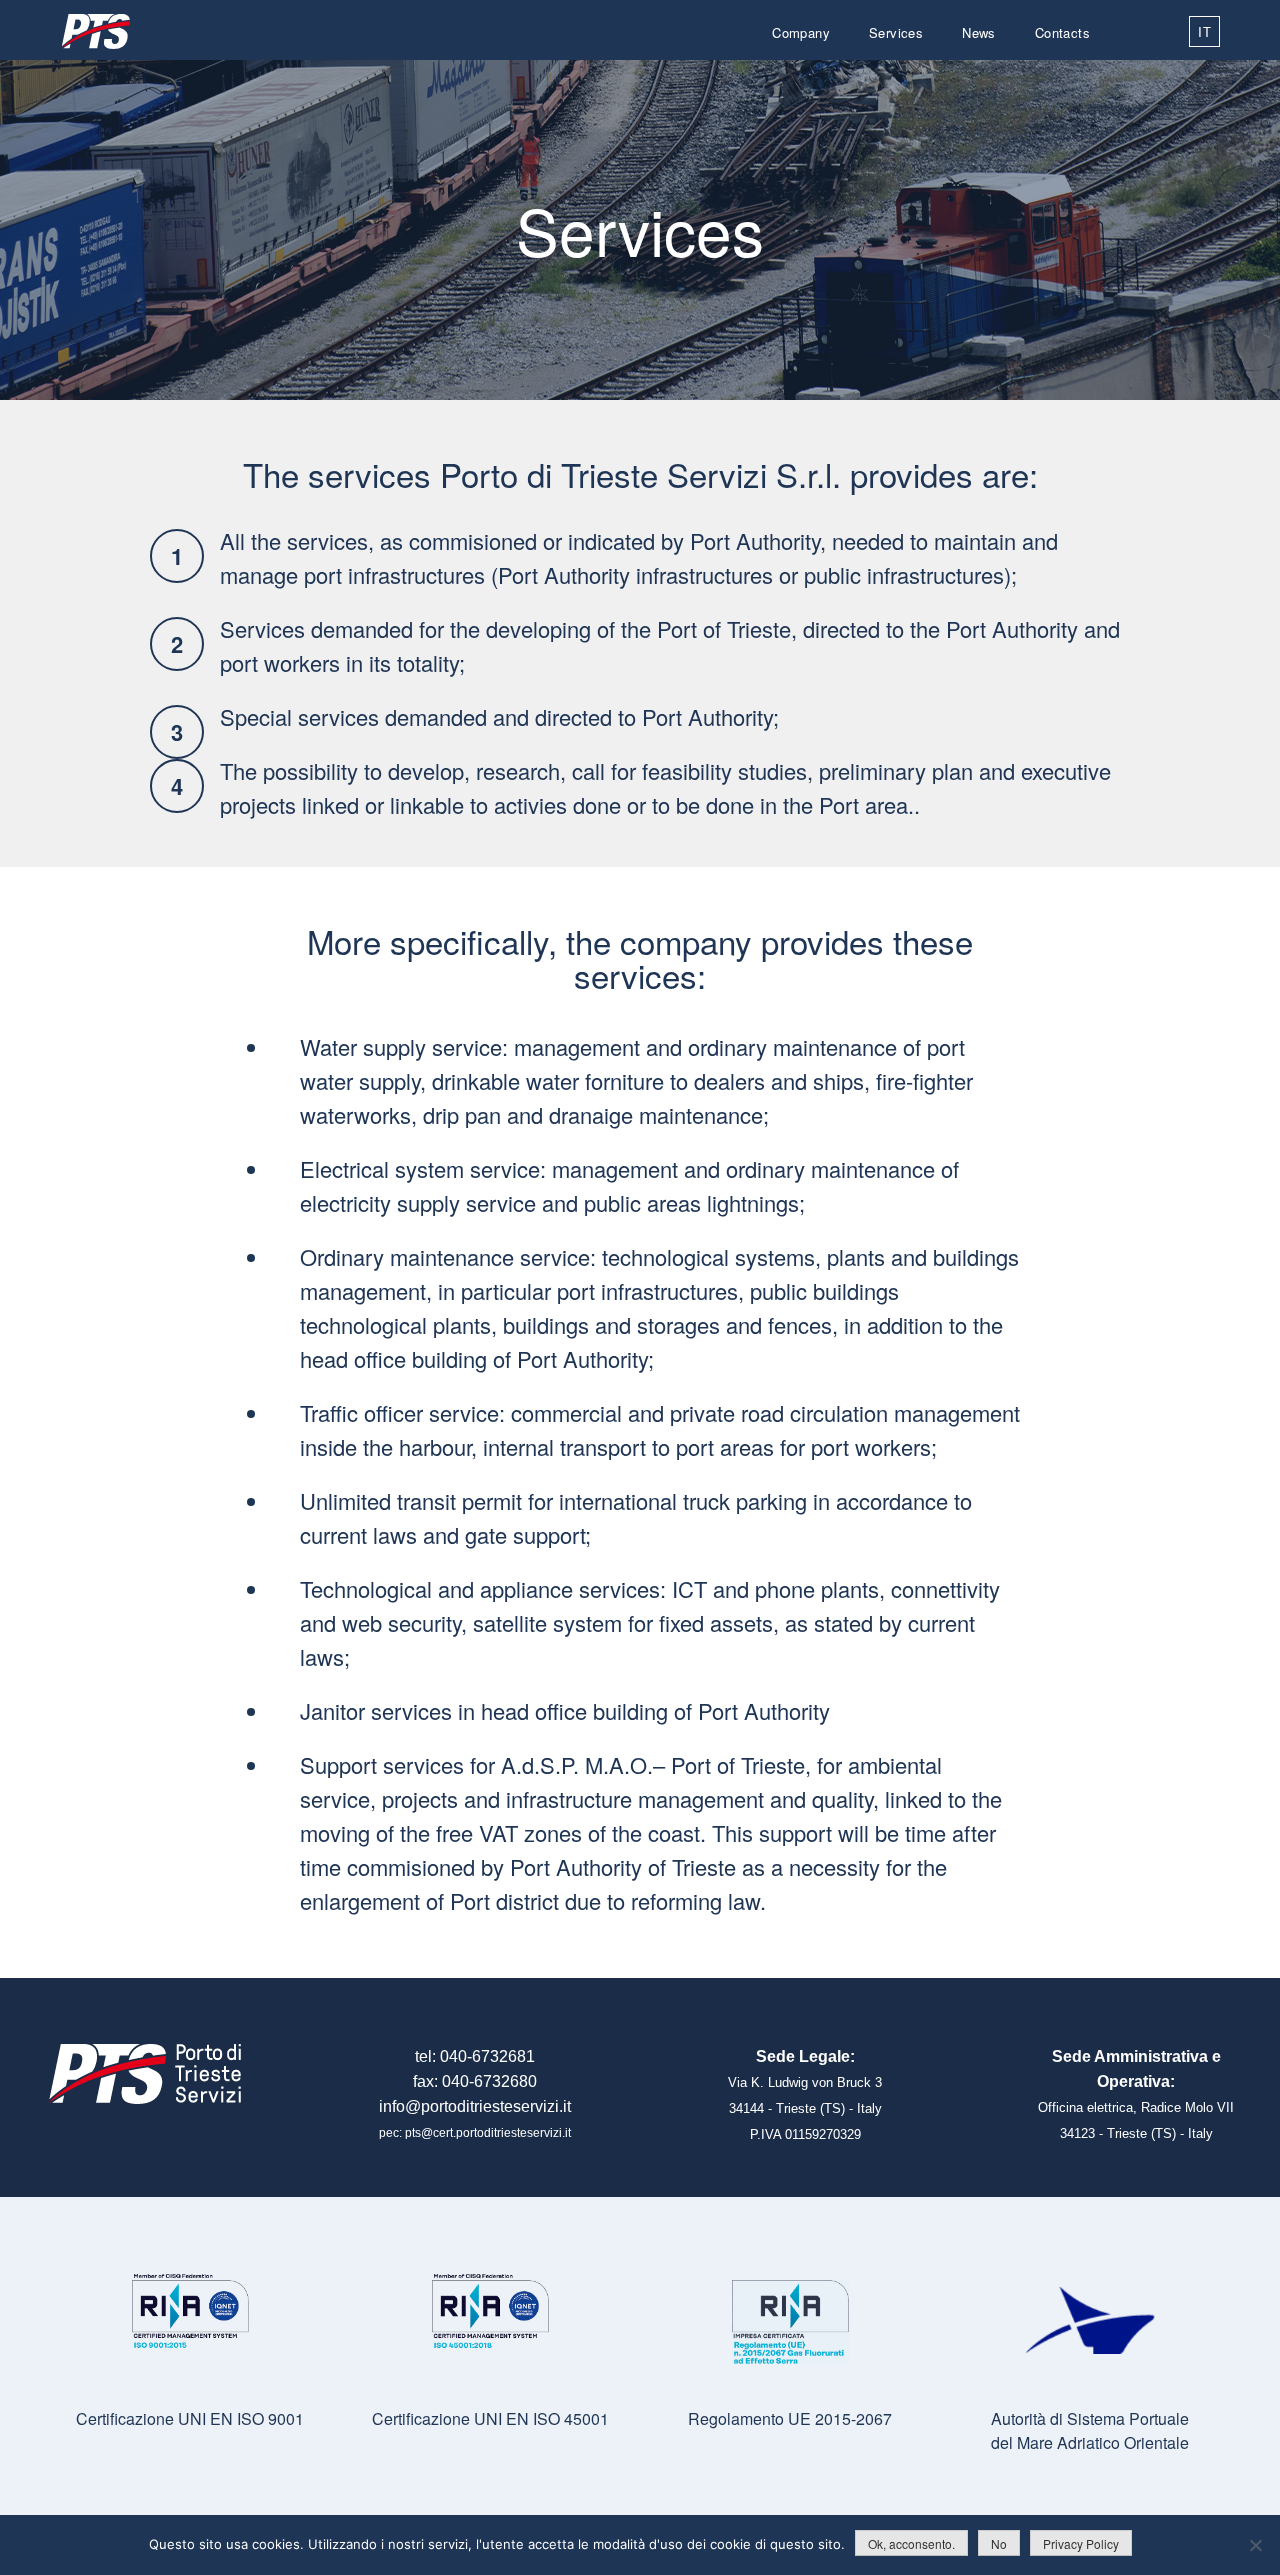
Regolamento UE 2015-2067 (790, 2418)
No (999, 2543)
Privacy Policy (1081, 2543)
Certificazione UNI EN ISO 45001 (490, 2418)
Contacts (1062, 32)
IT (1204, 31)
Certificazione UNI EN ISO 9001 (190, 2418)
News (979, 32)
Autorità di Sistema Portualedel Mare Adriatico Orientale (1090, 2430)
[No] (1255, 2545)
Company (801, 32)
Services (896, 32)
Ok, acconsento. (911, 2543)
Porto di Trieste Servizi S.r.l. (95, 31)
